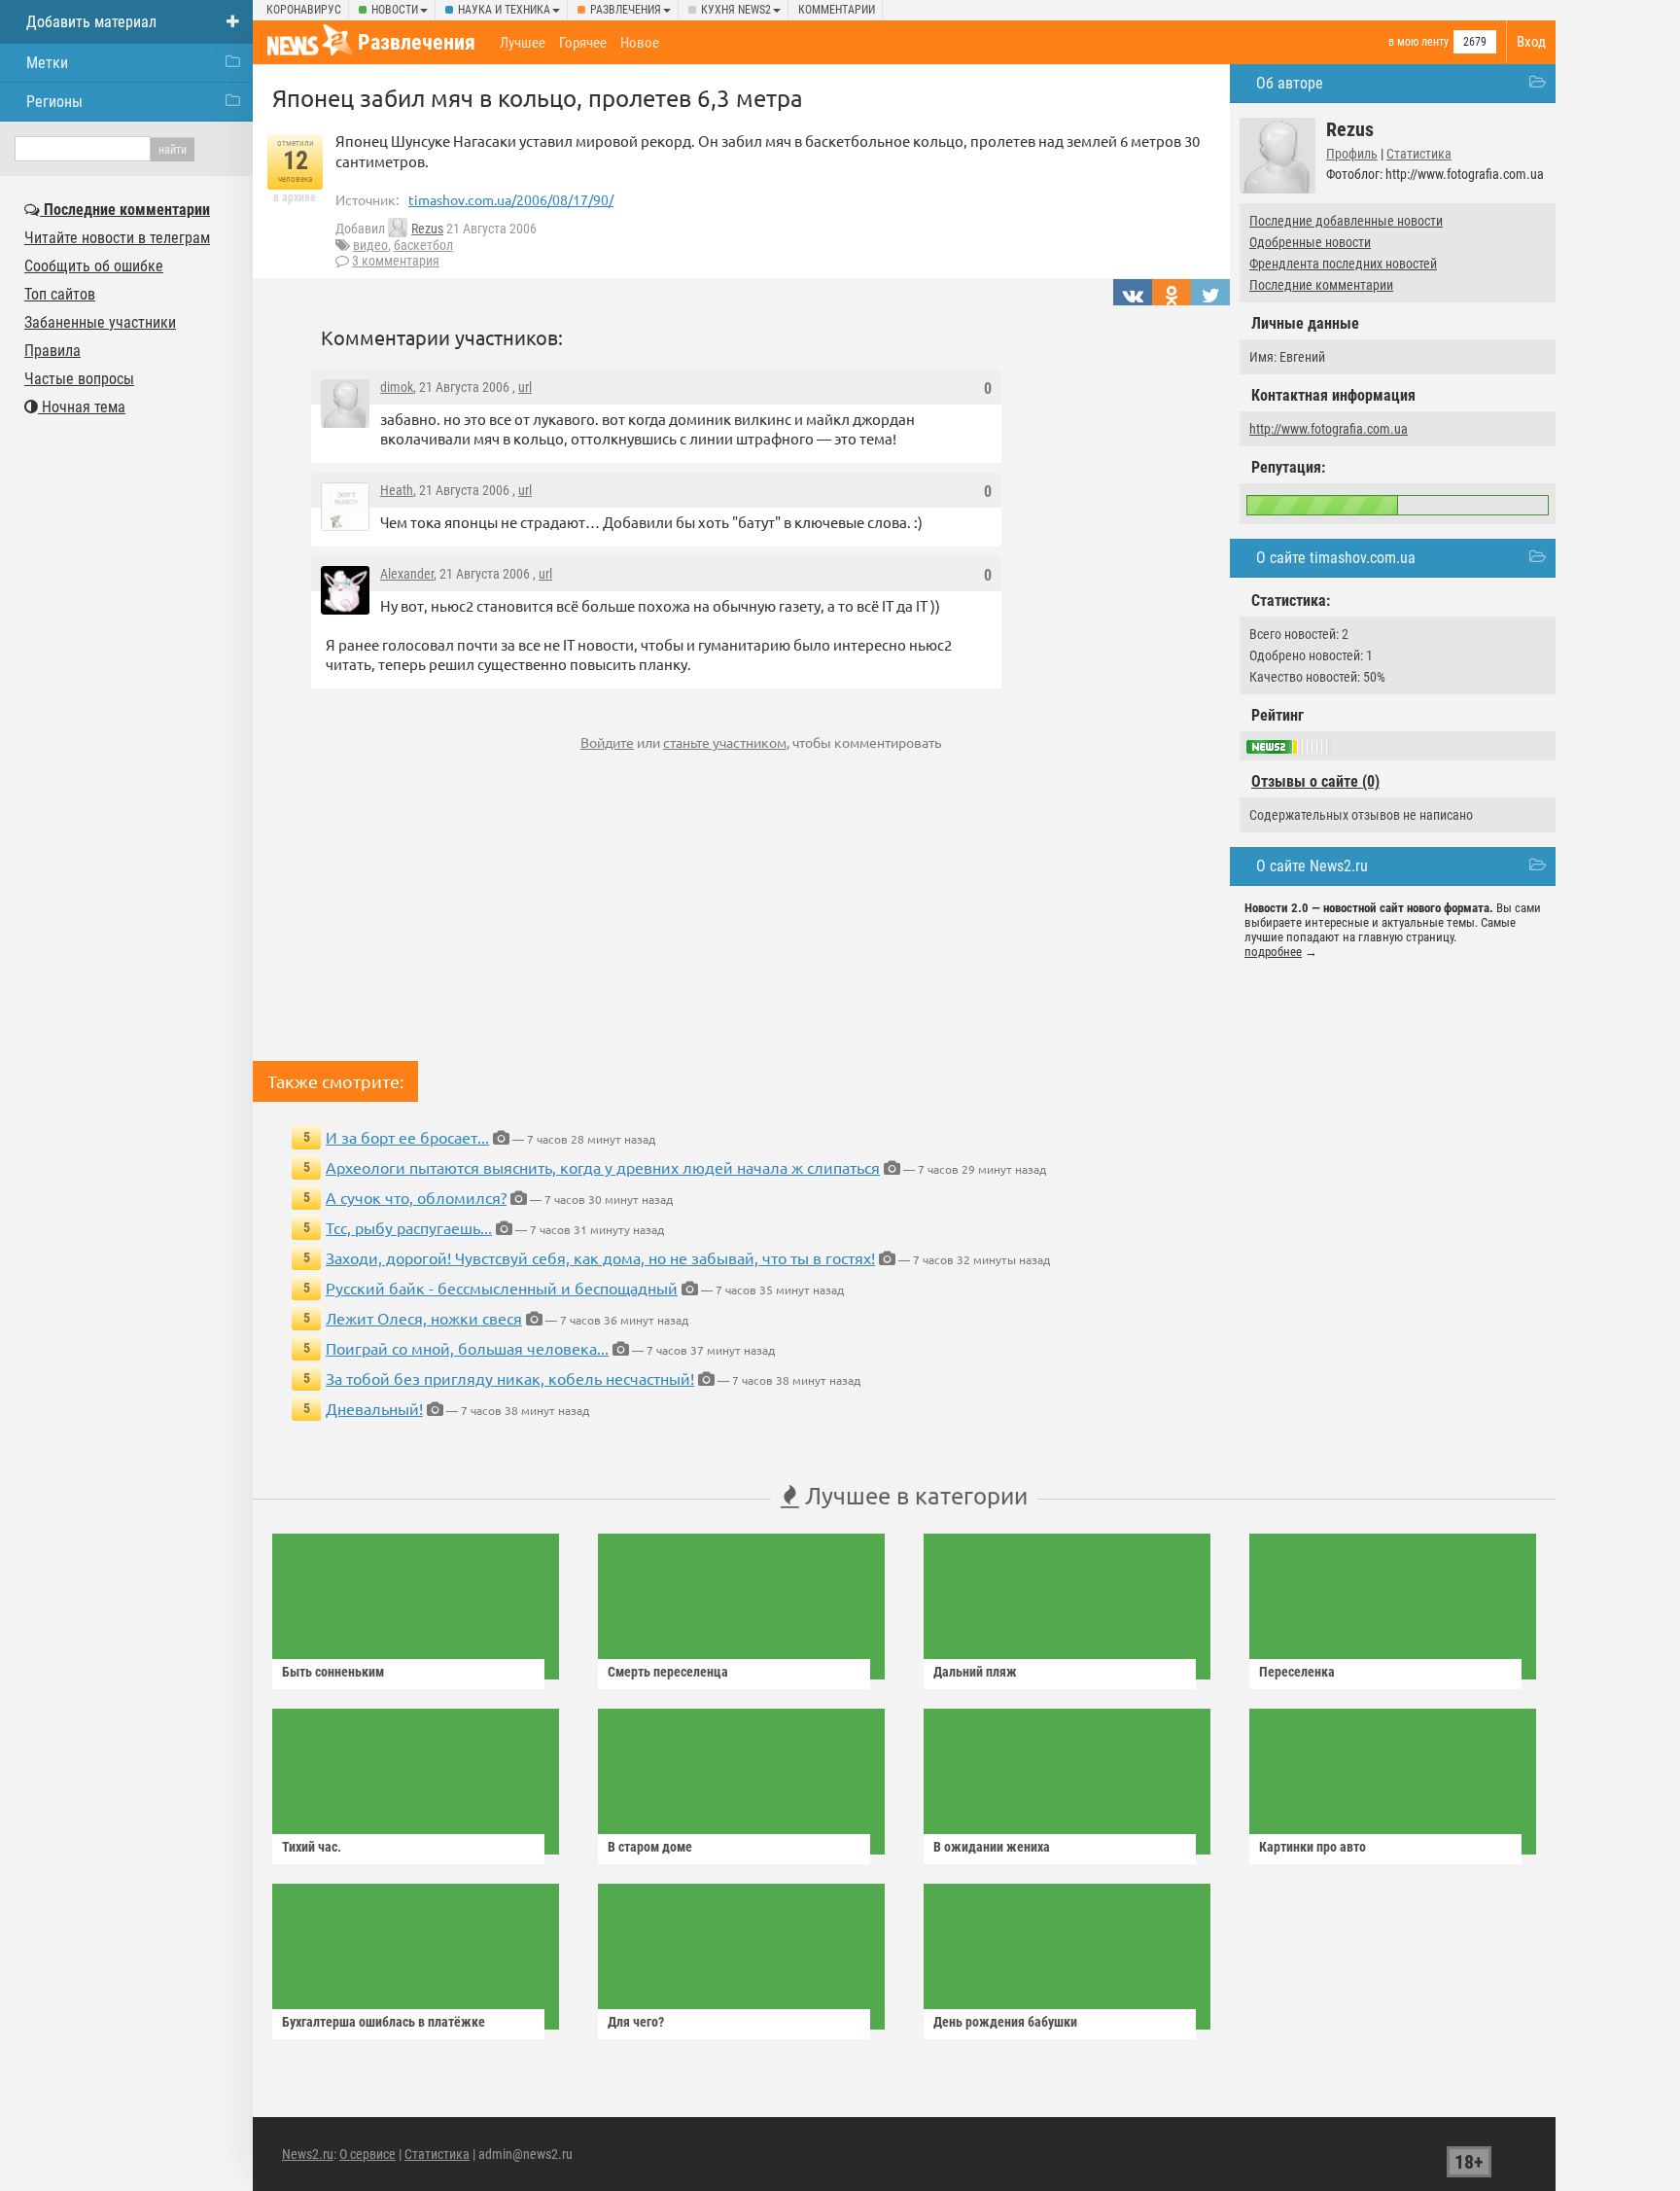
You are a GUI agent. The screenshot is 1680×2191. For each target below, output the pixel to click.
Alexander (407, 574)
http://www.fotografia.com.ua (1329, 429)
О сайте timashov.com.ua (1336, 558)
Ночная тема (82, 407)
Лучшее (523, 43)
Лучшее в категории (913, 1495)
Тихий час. (312, 1847)
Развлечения (626, 10)
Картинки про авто (1312, 1847)
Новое (640, 43)
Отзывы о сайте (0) (1315, 781)
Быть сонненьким (333, 1672)
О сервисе (367, 2154)
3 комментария (396, 261)
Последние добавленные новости (1346, 221)
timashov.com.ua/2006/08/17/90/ (511, 199)
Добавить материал (91, 22)
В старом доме (650, 1847)
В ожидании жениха (992, 1847)
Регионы (54, 102)
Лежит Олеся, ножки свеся (424, 1318)
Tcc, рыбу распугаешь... (409, 1227)
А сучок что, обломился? (416, 1197)
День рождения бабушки (1005, 2022)
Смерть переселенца (668, 1672)
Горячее (583, 43)
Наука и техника (504, 10)
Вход (1531, 42)
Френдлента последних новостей (1343, 264)
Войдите (607, 742)
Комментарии (837, 10)
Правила (52, 351)
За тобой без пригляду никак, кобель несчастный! (510, 1378)
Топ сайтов (60, 294)
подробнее (1273, 952)
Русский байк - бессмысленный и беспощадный (502, 1288)
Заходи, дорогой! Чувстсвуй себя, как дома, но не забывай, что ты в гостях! (600, 1257)
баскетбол (423, 245)
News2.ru (308, 2154)
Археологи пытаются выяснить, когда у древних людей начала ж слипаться (603, 1167)
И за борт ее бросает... (407, 1137)
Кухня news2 (736, 10)
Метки (47, 63)
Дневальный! (374, 1408)
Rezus (427, 229)
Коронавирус (304, 10)
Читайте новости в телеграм (117, 238)
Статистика (1419, 154)
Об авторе (1290, 83)
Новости (395, 10)
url (525, 387)
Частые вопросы (79, 379)
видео (370, 245)
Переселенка (1297, 1672)
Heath (397, 490)
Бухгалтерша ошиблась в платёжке (384, 2022)
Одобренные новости (1310, 242)
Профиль (1352, 154)
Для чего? (636, 2022)
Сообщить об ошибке (94, 266)
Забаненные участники (100, 322)
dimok (397, 387)
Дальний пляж (975, 1672)
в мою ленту (1418, 42)
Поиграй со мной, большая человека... (467, 1348)
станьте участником (725, 742)
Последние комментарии (1321, 285)
